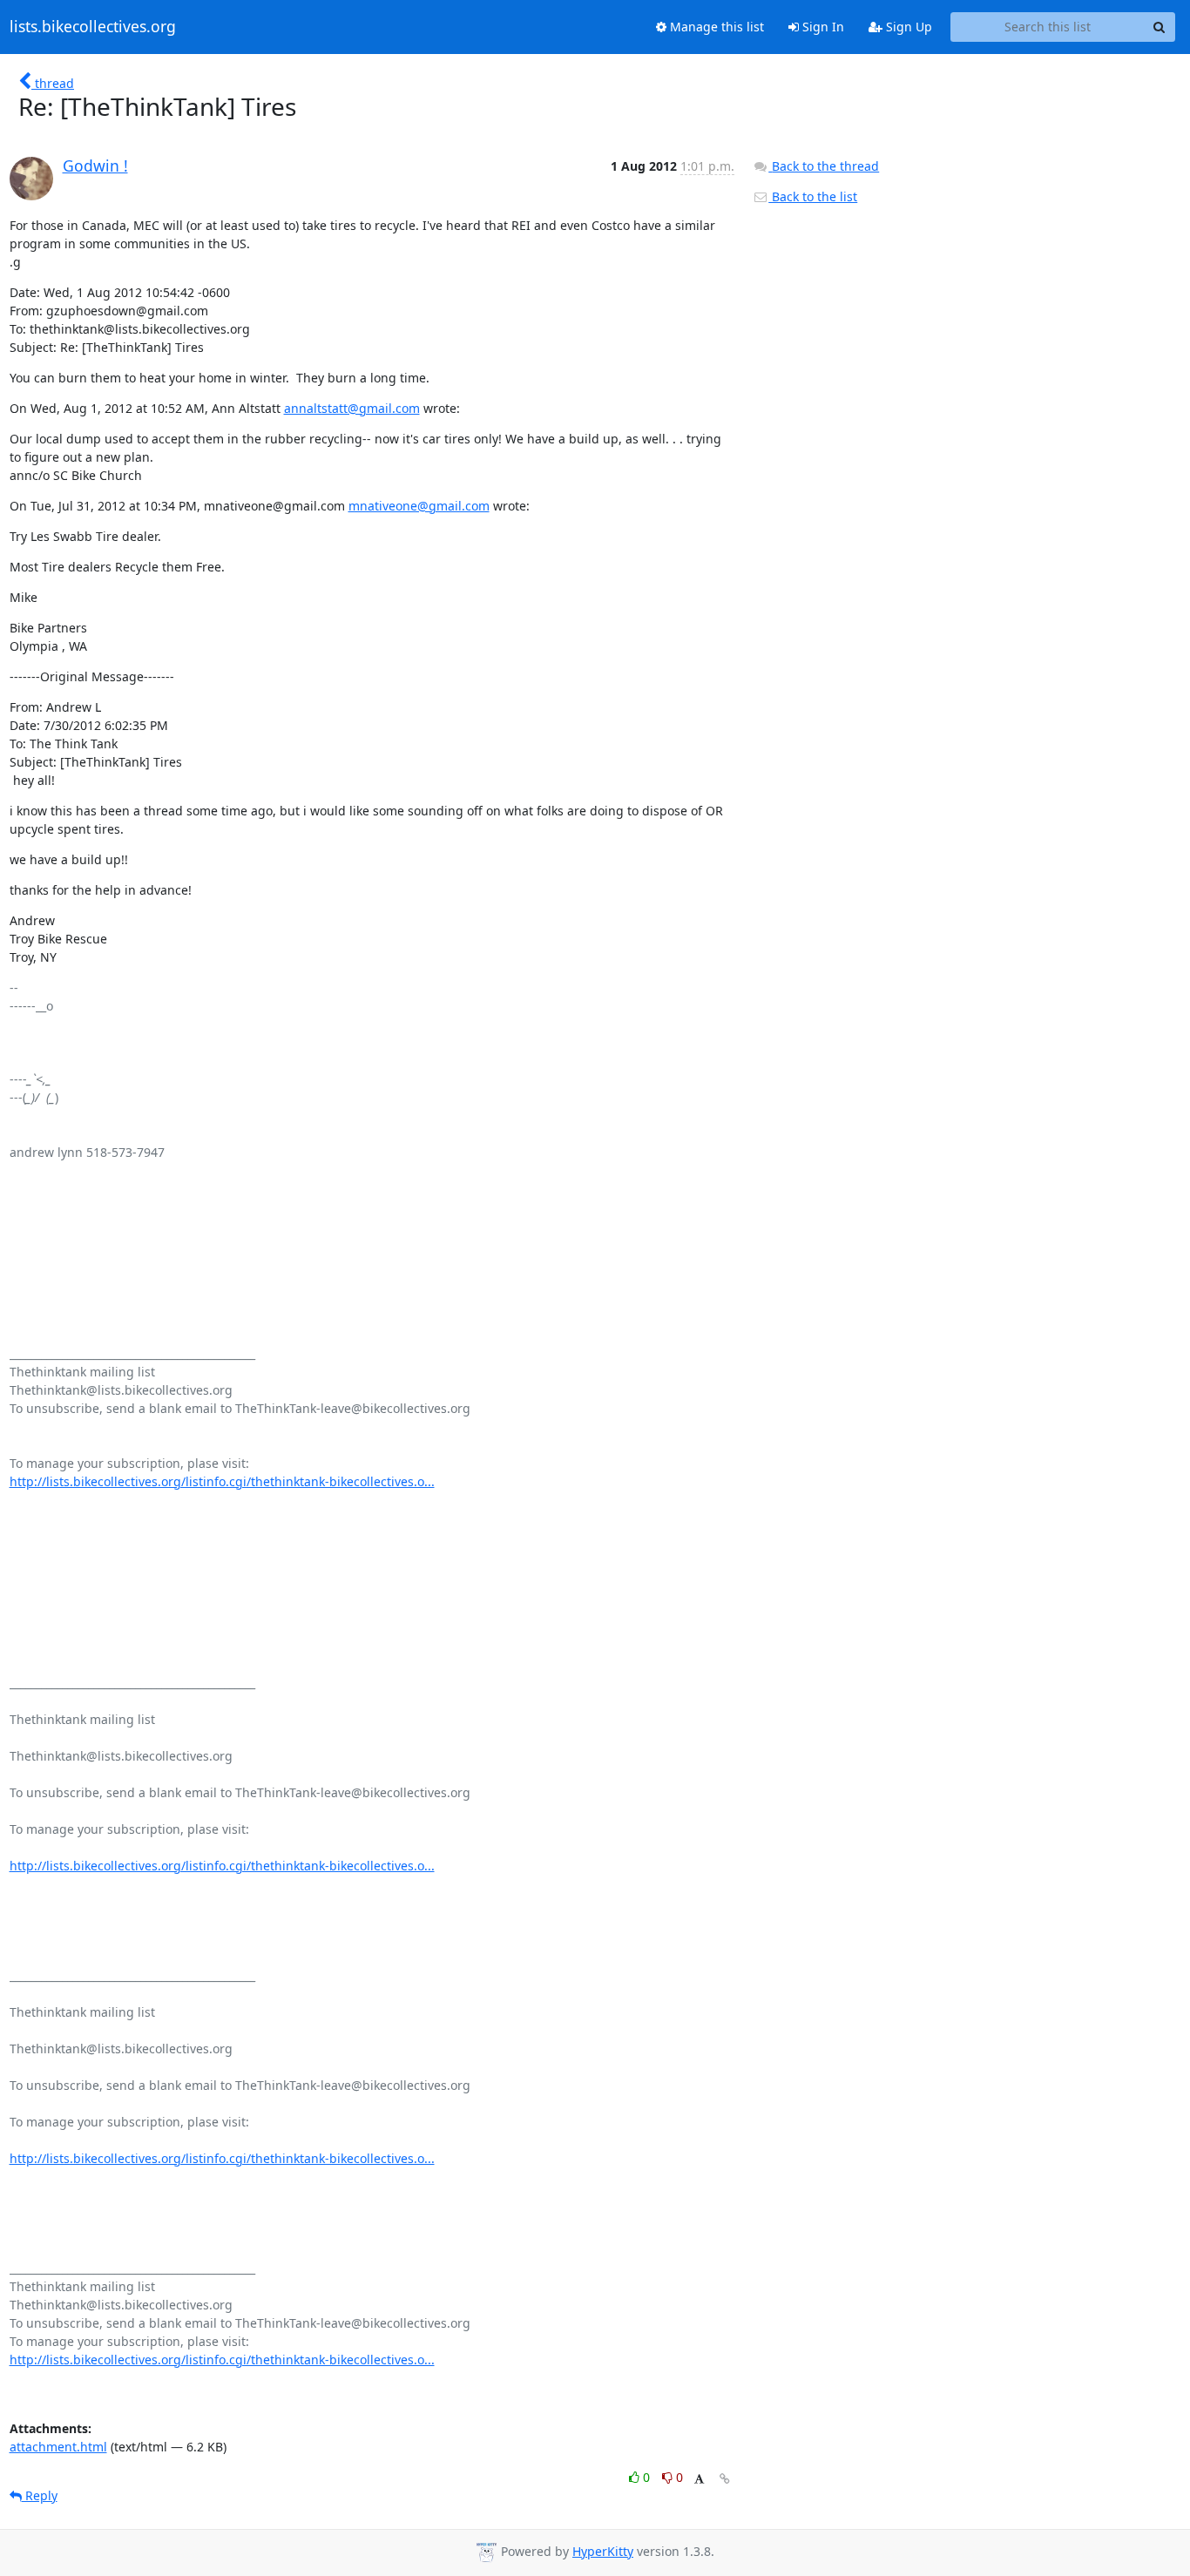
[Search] (1160, 27)
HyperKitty (603, 2551)
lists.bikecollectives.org (93, 27)
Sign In (822, 27)
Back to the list (813, 196)
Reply (40, 2495)
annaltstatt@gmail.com (352, 408)
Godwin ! (95, 166)
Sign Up (907, 27)
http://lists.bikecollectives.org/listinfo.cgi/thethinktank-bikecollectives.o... (222, 1481)
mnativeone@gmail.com (419, 506)
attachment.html (58, 2447)
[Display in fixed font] (699, 2480)
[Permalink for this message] (725, 2479)
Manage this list (715, 27)
